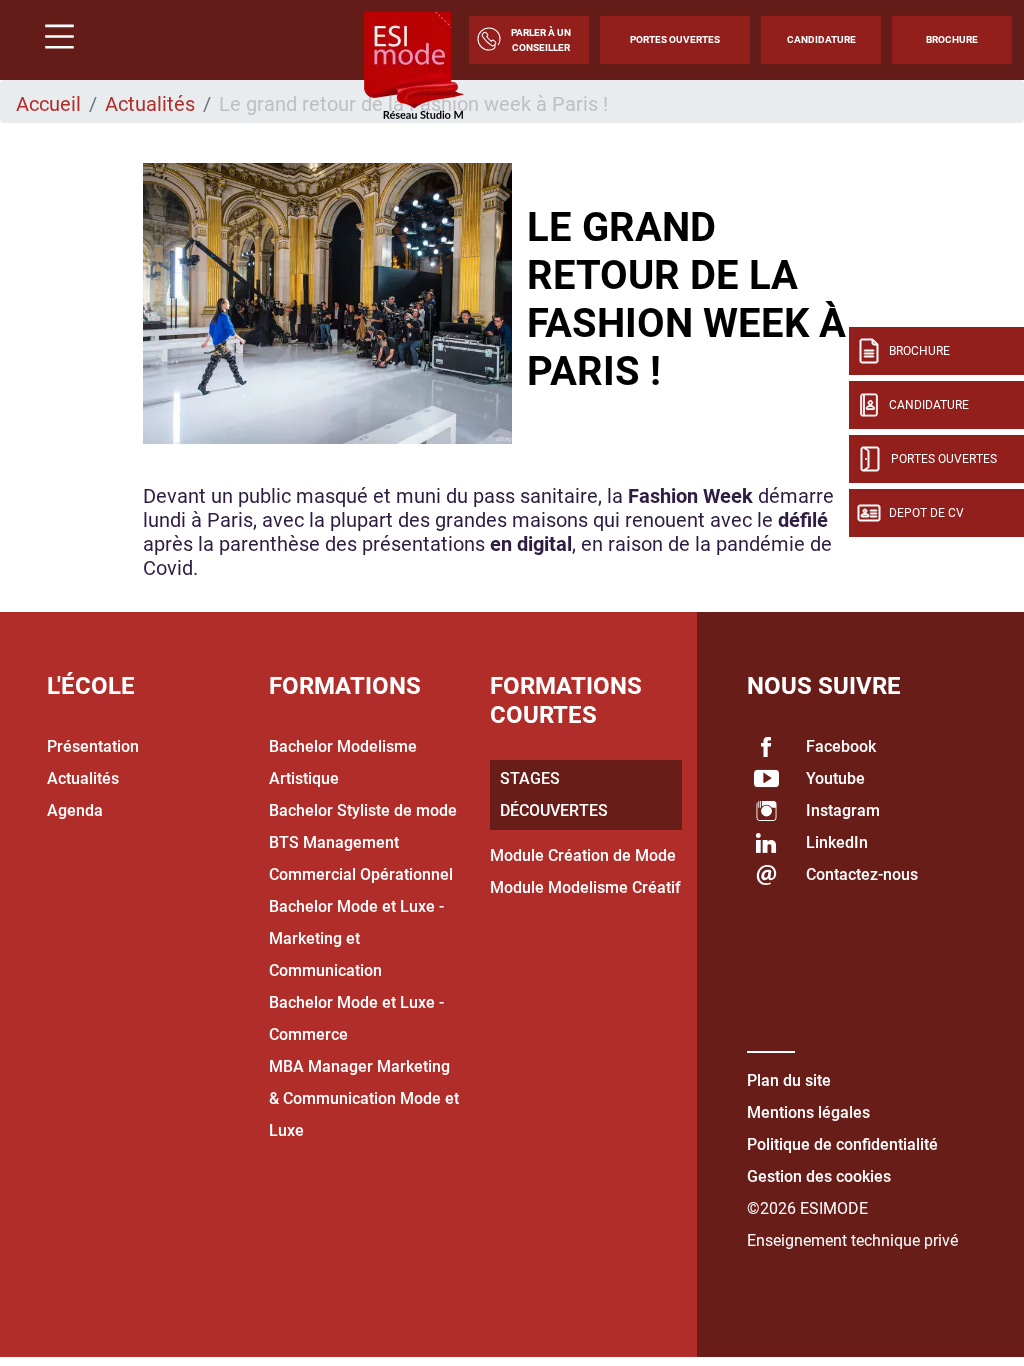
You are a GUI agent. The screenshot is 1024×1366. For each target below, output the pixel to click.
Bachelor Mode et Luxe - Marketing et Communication (356, 938)
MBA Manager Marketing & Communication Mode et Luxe (364, 1098)
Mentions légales (808, 1112)
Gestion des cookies (819, 1176)
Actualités (150, 104)
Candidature (821, 39)
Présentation (93, 746)
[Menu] (52, 39)
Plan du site (789, 1080)
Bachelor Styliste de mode (363, 810)
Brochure (952, 39)
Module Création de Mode (583, 855)
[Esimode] (414, 67)
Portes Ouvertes (675, 39)
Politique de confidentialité (842, 1144)
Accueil (48, 104)
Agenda (75, 810)
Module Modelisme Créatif (585, 887)
